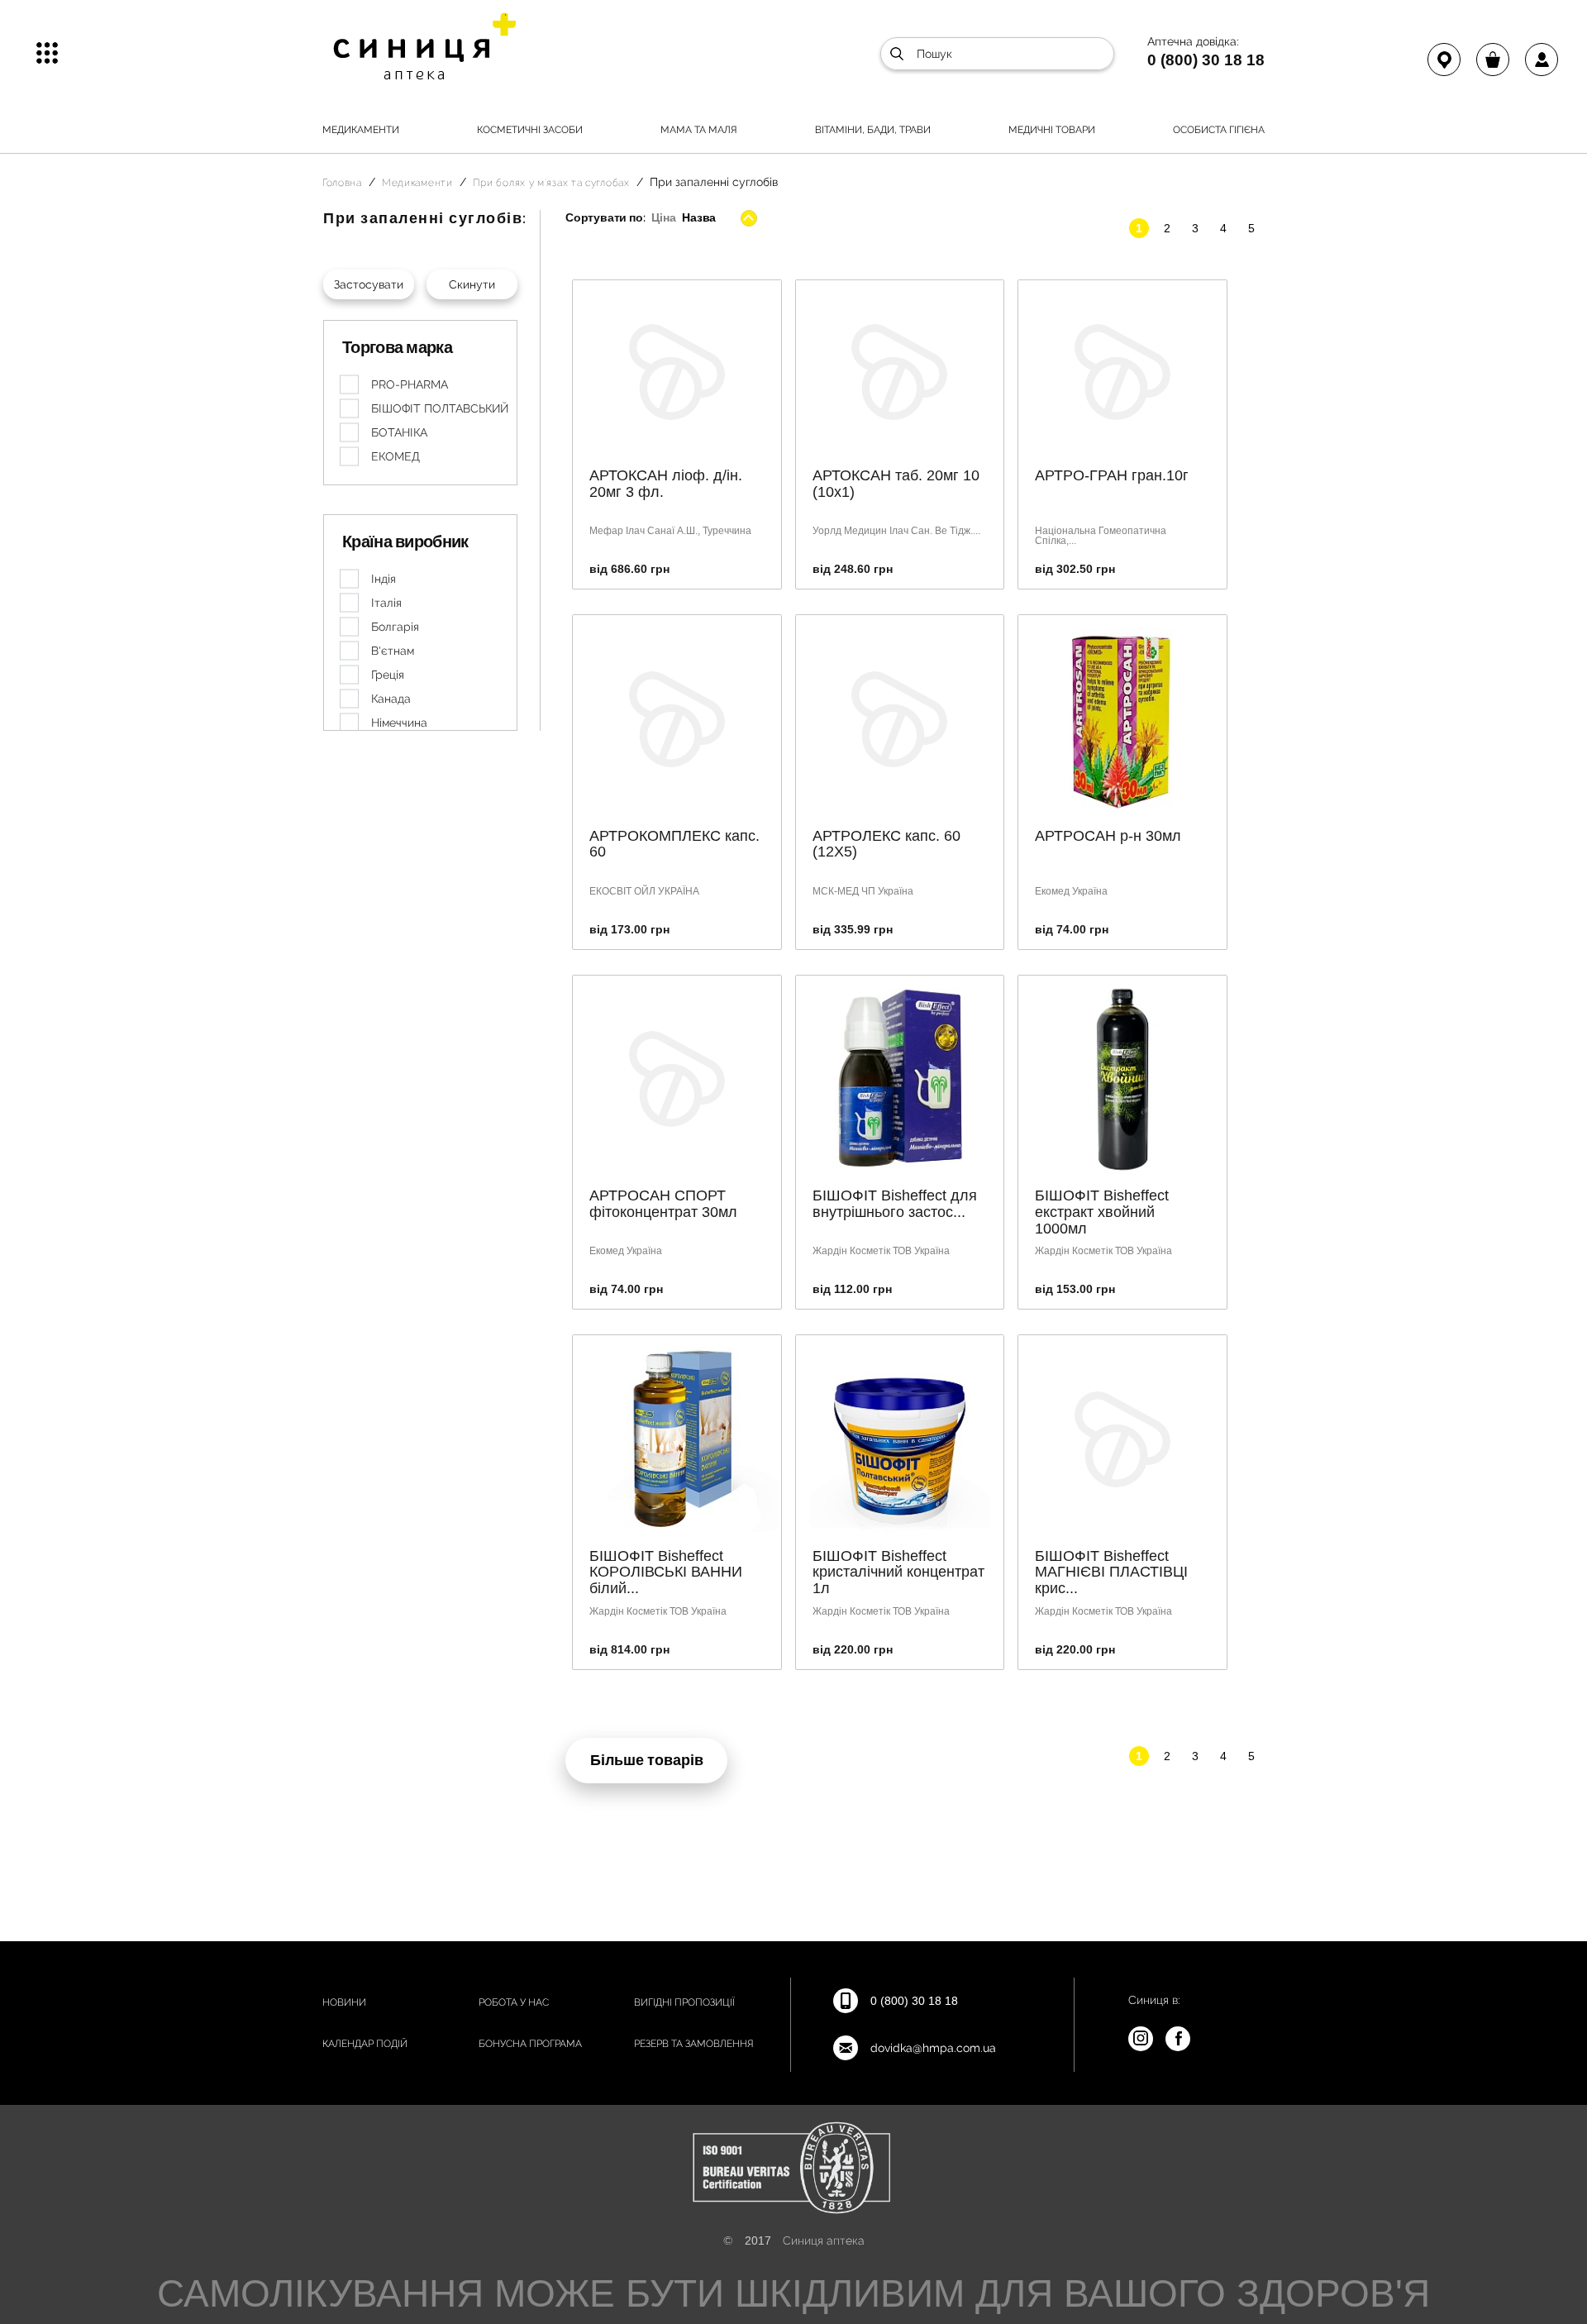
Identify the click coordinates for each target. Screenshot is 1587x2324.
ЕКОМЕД (396, 456)
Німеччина (399, 723)
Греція (388, 675)
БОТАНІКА (399, 432)
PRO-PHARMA (410, 384)
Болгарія (395, 627)
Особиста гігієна (1219, 130)
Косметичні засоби (530, 130)
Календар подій (365, 2044)
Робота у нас (514, 2002)
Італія (386, 603)
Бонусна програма (530, 2044)
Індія (384, 579)
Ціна (663, 217)
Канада (391, 699)
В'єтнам (393, 651)
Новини (344, 2002)
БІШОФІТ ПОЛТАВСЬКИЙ (440, 408)
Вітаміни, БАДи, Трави (873, 130)
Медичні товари (1052, 130)
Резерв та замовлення (694, 2044)
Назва (699, 217)
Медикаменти (361, 130)
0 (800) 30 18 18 (1206, 60)
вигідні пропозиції (684, 2002)
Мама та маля (699, 130)
